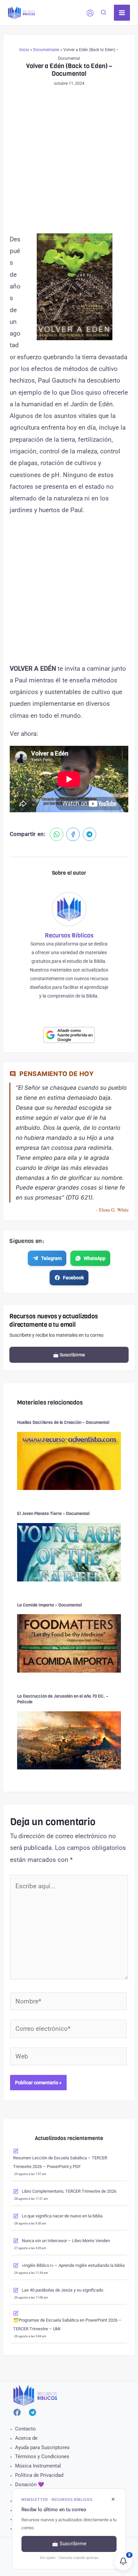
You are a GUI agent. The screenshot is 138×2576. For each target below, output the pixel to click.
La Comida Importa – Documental (49, 1605)
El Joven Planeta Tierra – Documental (53, 1514)
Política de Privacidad (39, 2475)
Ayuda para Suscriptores (42, 2447)
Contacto (25, 2429)
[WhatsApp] (57, 834)
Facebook (73, 1278)
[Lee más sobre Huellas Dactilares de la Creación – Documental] (69, 1460)
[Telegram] (89, 834)
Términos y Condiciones (42, 2456)
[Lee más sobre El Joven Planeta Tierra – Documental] (69, 1552)
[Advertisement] (69, 162)
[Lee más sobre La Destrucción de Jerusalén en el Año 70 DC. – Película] (69, 1740)
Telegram (51, 1258)
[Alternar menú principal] (122, 13)
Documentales (46, 50)
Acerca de (26, 2438)
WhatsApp (95, 1258)
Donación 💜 (30, 2485)
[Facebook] (73, 834)
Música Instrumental (38, 2466)
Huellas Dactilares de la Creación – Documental (63, 1422)
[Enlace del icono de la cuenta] (90, 13)
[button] (104, 13)
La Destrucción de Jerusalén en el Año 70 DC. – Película (63, 1699)
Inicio (24, 50)
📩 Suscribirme (69, 1355)
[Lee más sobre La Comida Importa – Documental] (69, 1643)
